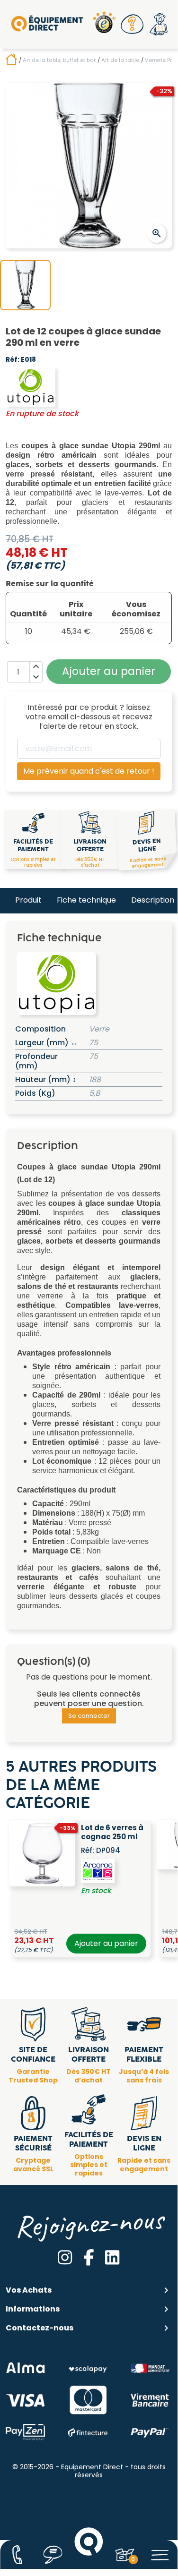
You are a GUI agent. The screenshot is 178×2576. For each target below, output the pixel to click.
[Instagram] (65, 2257)
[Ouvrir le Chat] (53, 2555)
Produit (28, 900)
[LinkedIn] (112, 2257)
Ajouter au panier (106, 1943)
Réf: (13, 360)
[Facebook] (89, 2257)
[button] (132, 24)
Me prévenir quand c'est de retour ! (89, 771)
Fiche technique (86, 900)
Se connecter (89, 1716)
